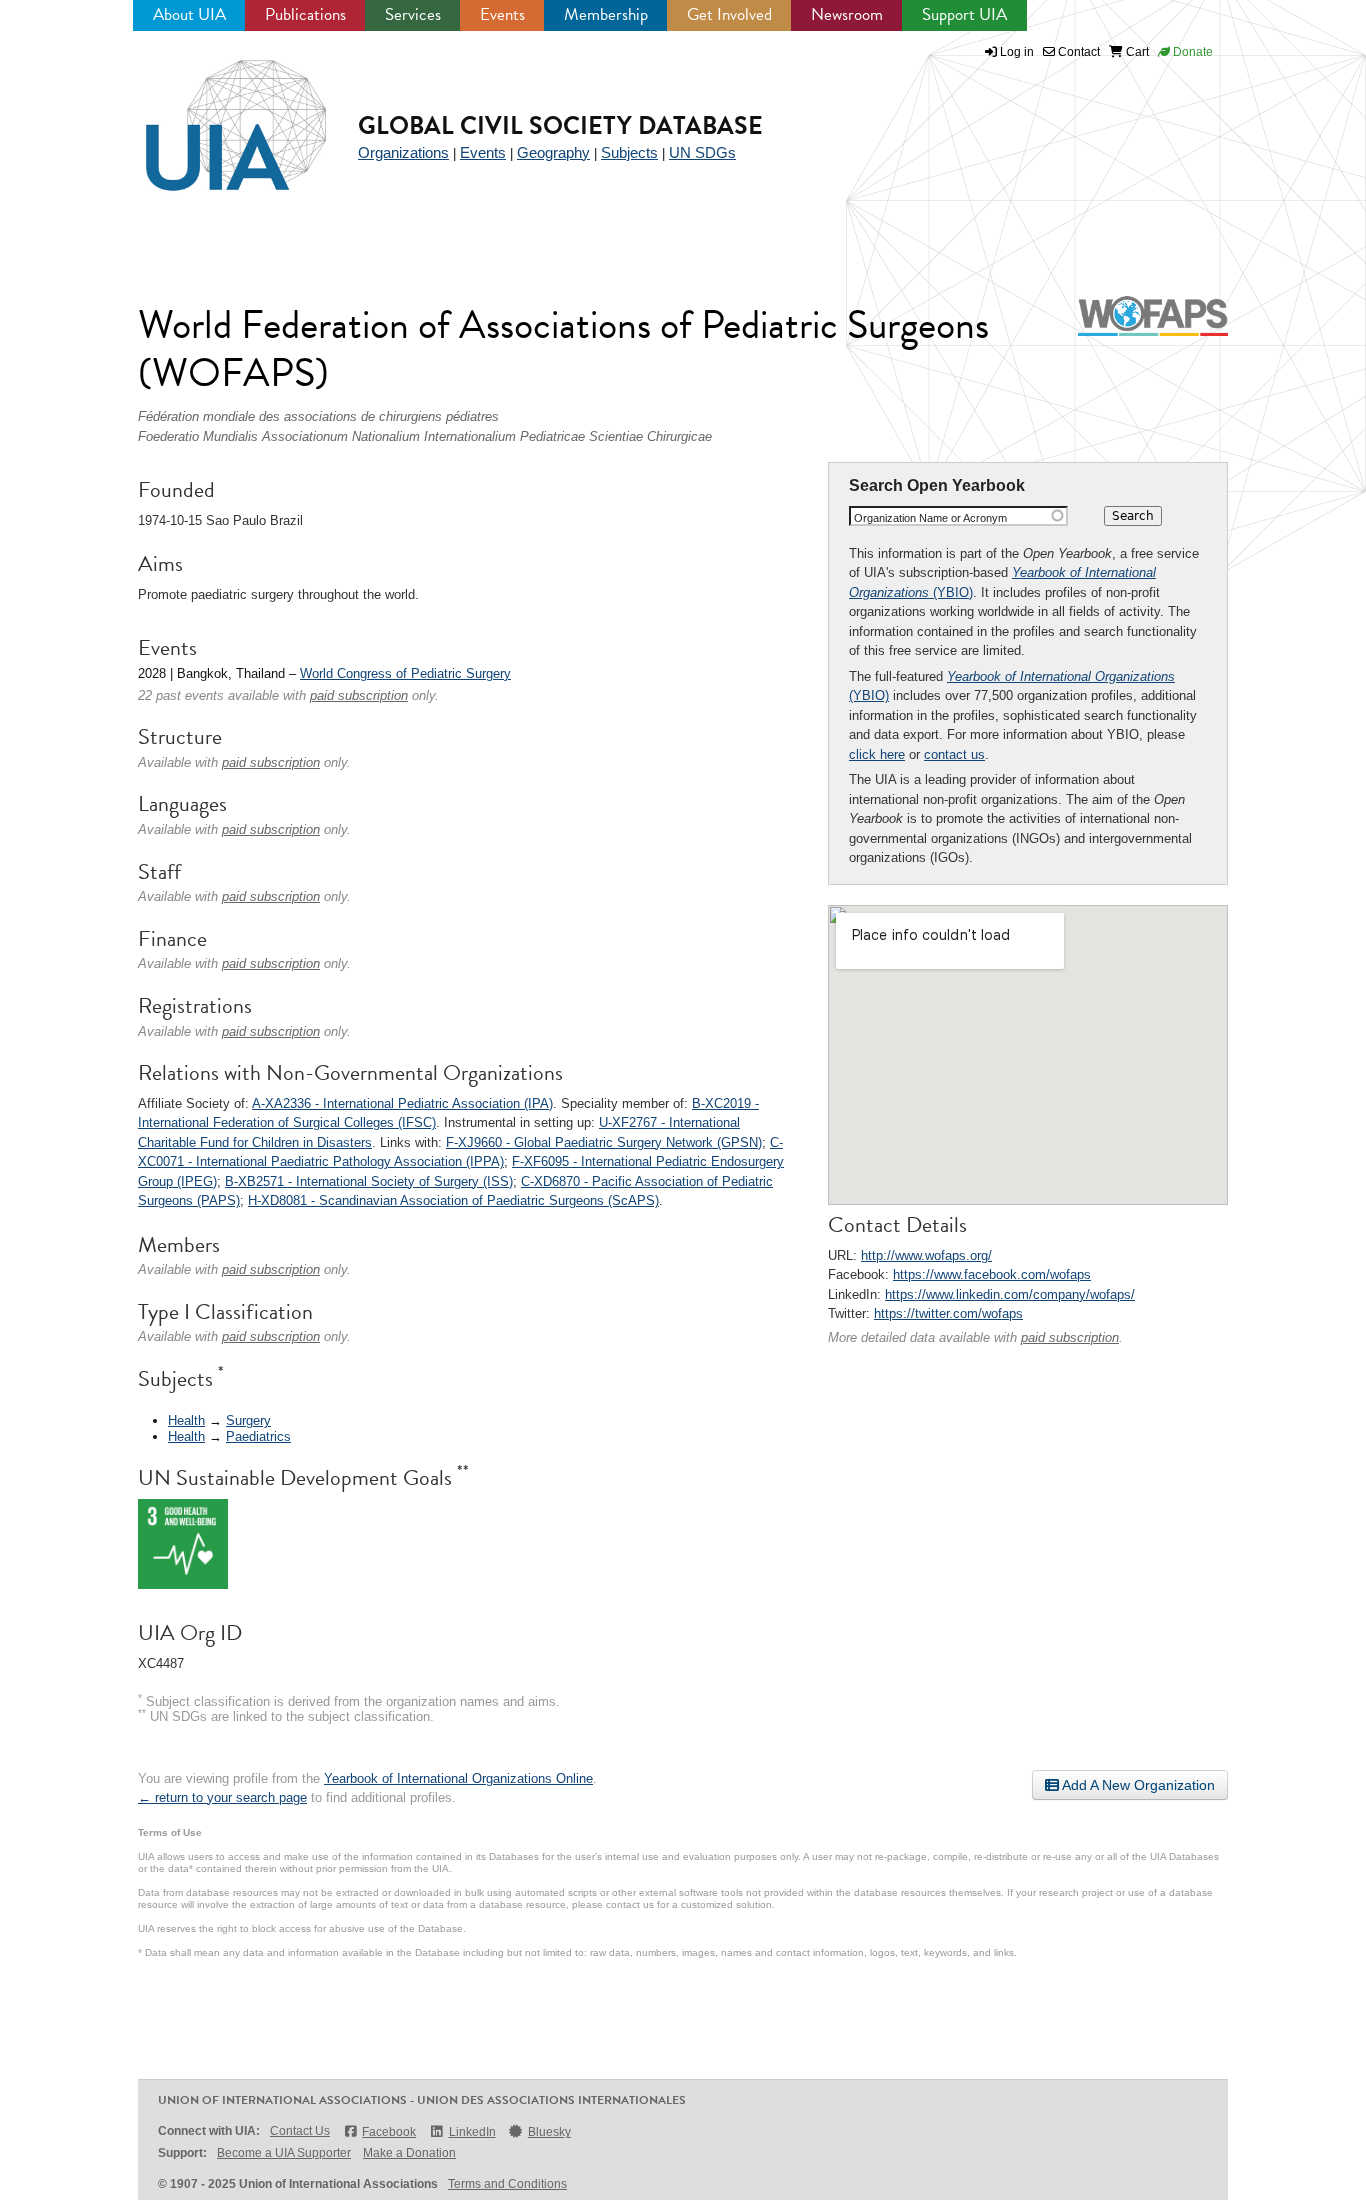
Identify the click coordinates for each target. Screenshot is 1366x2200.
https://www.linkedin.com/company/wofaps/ (1010, 1294)
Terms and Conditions (507, 2184)
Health (186, 1420)
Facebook (389, 2132)
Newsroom (847, 14)
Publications (305, 14)
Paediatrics (258, 1436)
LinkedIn (472, 2132)
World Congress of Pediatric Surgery (405, 673)
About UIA (189, 14)
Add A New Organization (1137, 1785)
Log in (1017, 52)
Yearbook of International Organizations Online (458, 1778)
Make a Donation (409, 2153)
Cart (1136, 52)
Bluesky (549, 2132)
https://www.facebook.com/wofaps (992, 1274)
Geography (553, 152)
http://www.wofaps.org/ (926, 1255)
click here (877, 754)
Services (413, 14)
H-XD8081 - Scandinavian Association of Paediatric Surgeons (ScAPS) (453, 1200)
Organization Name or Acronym (930, 518)
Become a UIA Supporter (284, 2153)
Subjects (629, 152)
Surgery (248, 1420)
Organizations (403, 152)
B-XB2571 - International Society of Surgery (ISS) (369, 1181)
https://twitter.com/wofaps (948, 1313)
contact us (954, 754)
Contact (1077, 52)
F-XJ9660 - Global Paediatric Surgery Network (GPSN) (604, 1142)
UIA (213, 114)
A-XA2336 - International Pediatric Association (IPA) (402, 1103)
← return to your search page (222, 1797)
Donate (1191, 52)
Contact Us (300, 2131)
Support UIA (964, 14)
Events (502, 14)
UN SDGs (702, 152)
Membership (606, 14)
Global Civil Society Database (560, 125)
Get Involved (729, 14)
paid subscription (1070, 1337)
